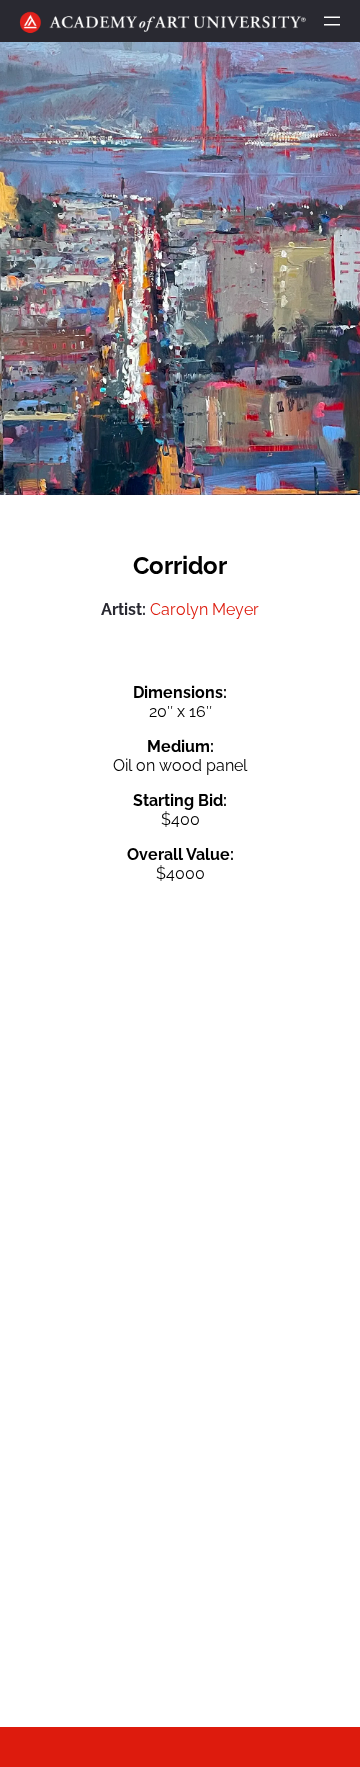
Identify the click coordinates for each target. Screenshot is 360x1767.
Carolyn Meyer (204, 609)
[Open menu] (332, 21)
